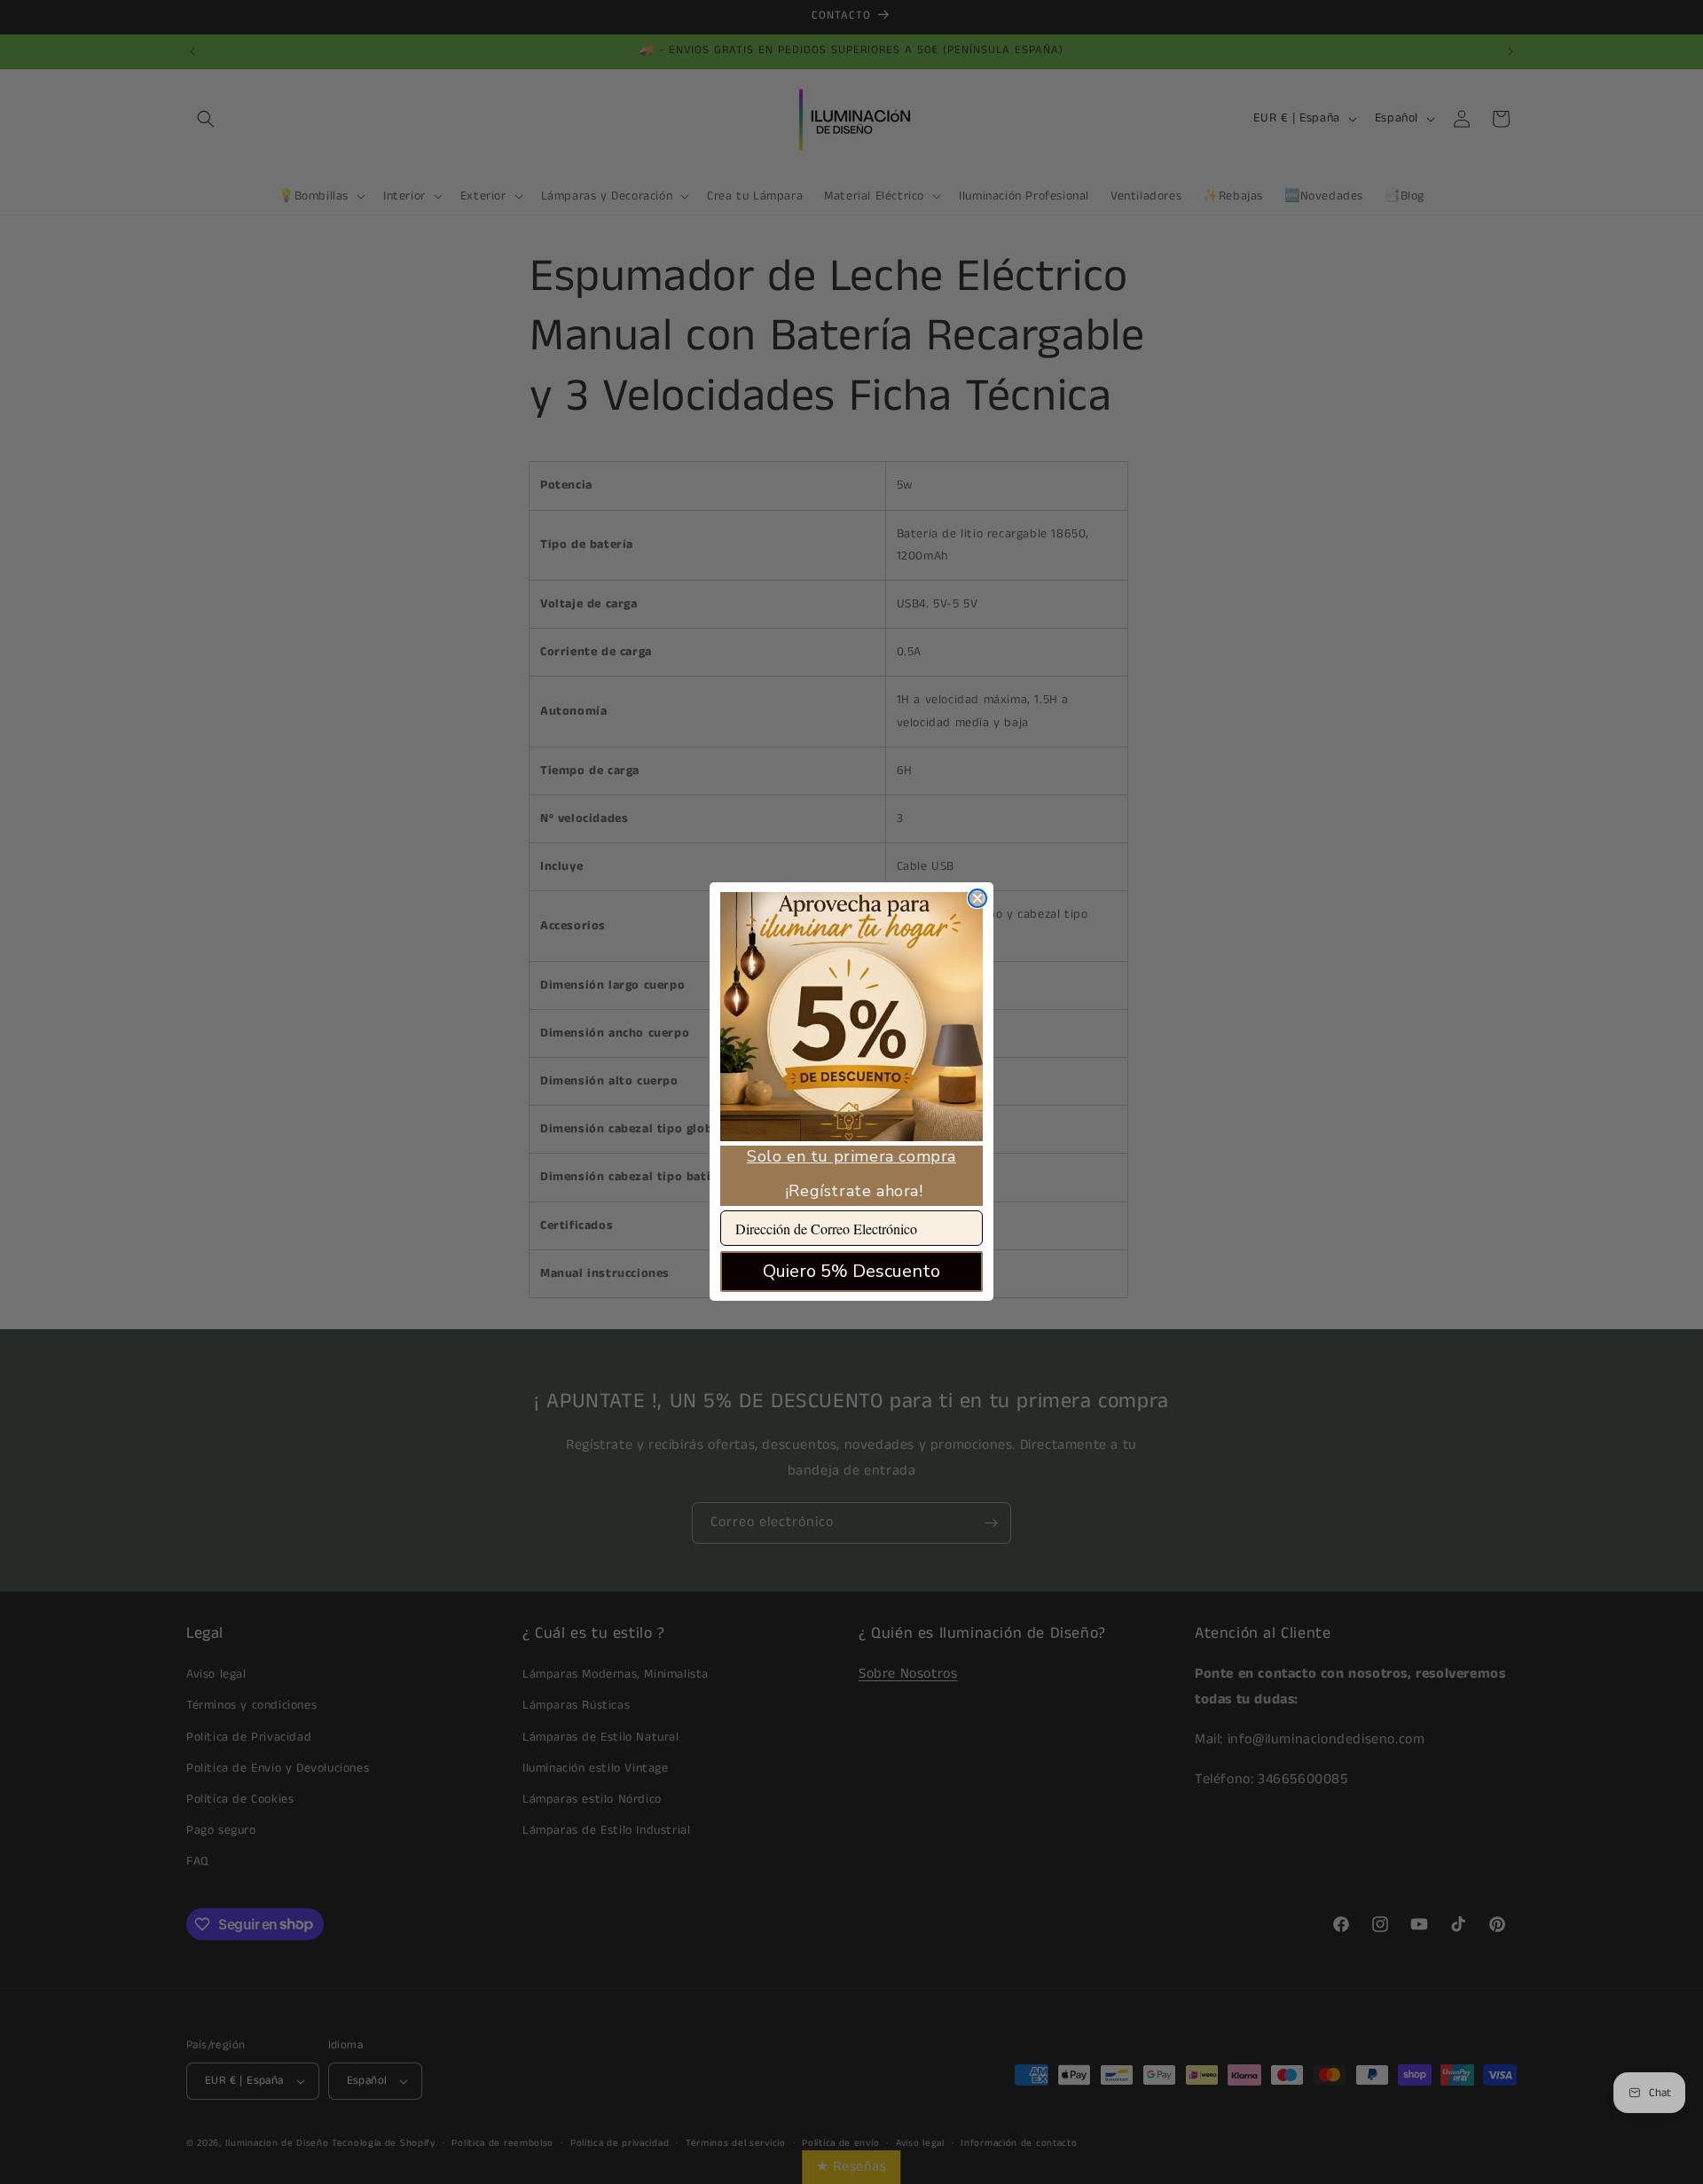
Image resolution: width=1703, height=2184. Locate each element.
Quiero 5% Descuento (851, 1271)
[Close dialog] (977, 898)
